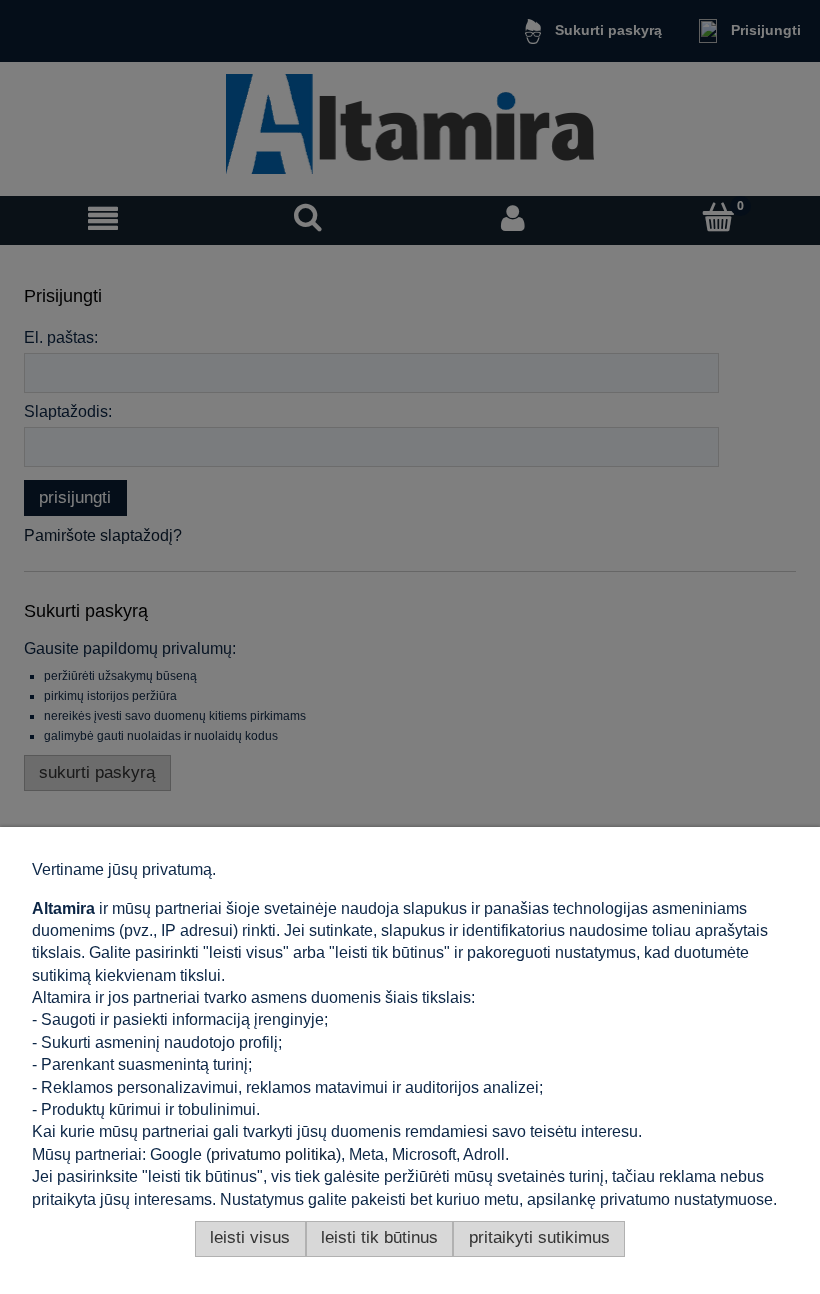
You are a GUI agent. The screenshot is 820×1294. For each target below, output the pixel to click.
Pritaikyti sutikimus (539, 1237)
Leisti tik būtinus (379, 1237)
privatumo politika (273, 1154)
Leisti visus (250, 1237)
